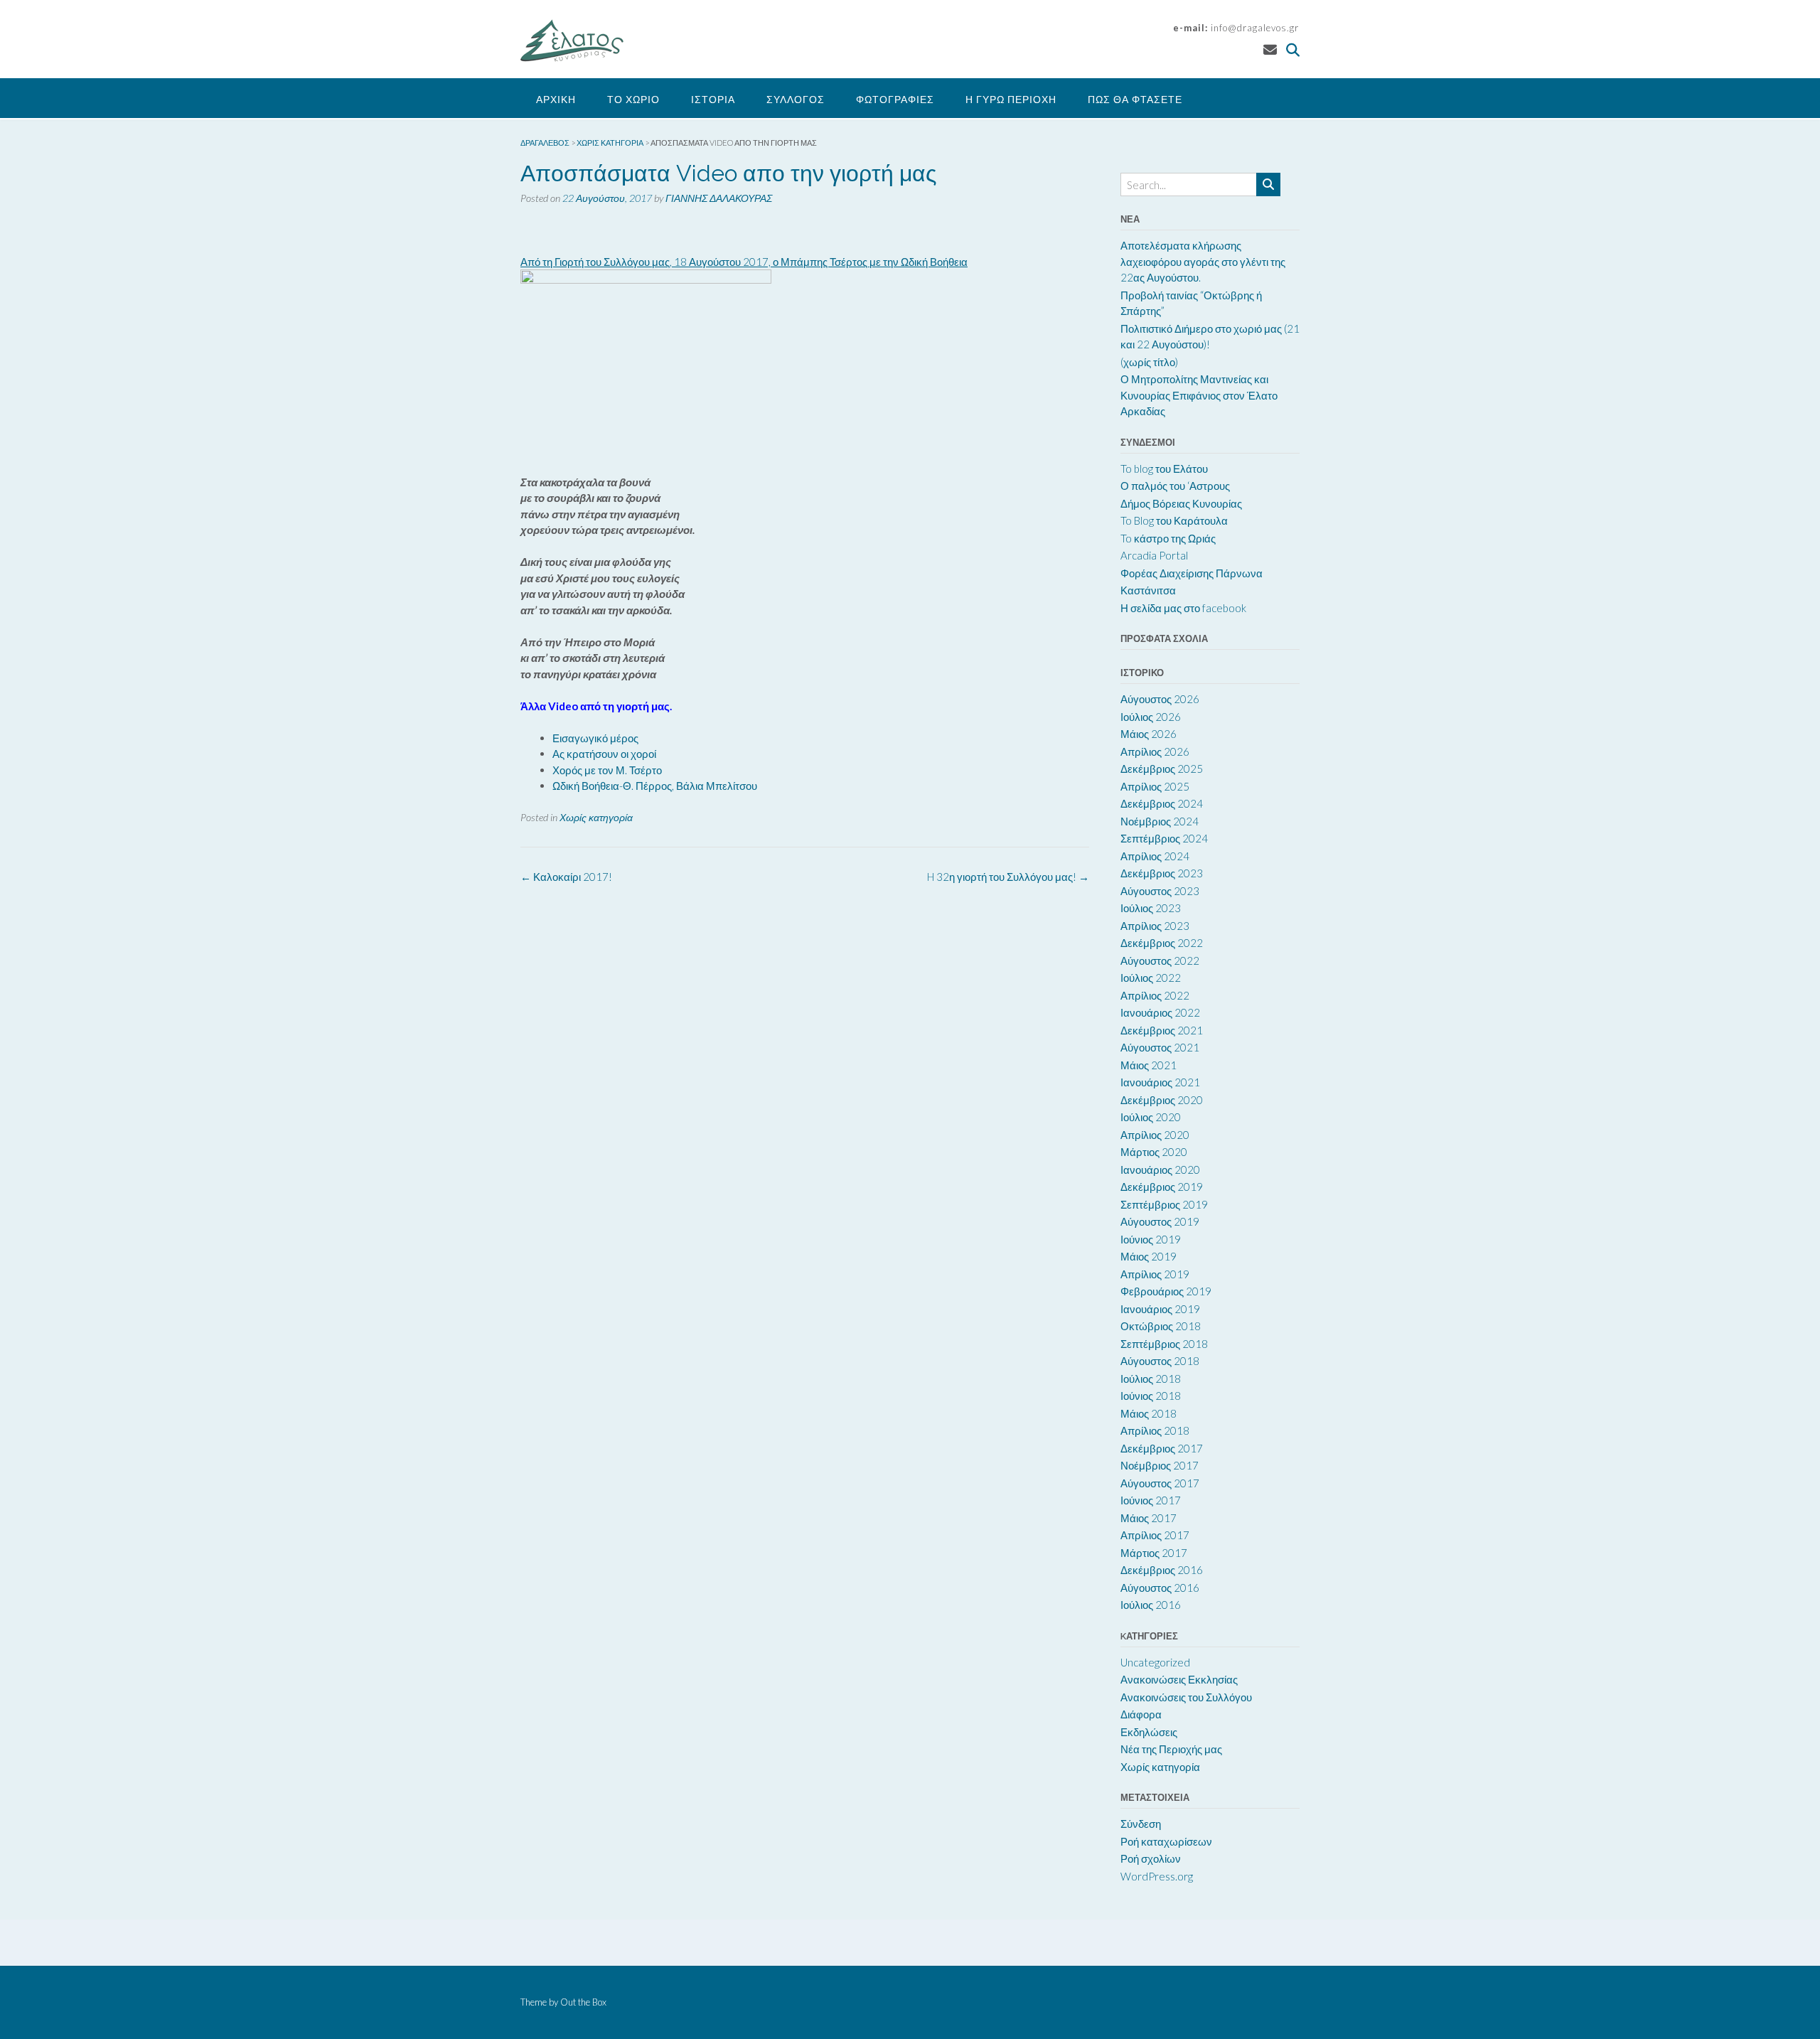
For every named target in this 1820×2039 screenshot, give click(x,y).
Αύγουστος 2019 (1160, 1221)
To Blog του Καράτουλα (1174, 520)
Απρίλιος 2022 (1155, 995)
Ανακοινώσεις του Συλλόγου (1186, 1697)
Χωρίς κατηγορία (596, 817)
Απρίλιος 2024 (1155, 856)
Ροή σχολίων (1151, 1858)
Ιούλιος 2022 (1151, 978)
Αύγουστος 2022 (1160, 960)
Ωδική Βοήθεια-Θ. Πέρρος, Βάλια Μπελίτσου (655, 786)
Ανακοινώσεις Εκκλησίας (1179, 1679)
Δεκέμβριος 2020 (1162, 1100)
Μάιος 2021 (1149, 1065)
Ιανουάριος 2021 (1160, 1082)
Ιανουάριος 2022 (1160, 1012)
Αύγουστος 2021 (1160, 1047)
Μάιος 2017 (1149, 1518)
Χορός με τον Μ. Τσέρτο (607, 770)
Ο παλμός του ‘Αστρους (1175, 486)
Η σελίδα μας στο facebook (1183, 608)
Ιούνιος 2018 (1151, 1396)
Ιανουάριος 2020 (1160, 1170)
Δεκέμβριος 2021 (1162, 1030)
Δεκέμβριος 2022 (1162, 943)
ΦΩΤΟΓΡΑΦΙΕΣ (895, 99)
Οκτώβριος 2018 (1161, 1326)
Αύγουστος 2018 (1160, 1361)
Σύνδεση (1141, 1824)
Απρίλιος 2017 (1155, 1535)
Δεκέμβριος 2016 (1162, 1570)
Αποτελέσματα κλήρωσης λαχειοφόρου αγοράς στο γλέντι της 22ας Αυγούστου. (1203, 261)
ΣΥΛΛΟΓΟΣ (796, 99)
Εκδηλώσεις (1149, 1732)
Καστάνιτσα (1148, 590)
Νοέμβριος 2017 (1160, 1465)
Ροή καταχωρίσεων (1166, 1841)
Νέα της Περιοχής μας (1171, 1749)
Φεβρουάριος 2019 (1166, 1291)
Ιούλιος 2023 (1151, 908)
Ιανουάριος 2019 (1160, 1309)
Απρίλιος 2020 (1155, 1135)
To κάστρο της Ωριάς (1168, 538)
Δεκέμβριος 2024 (1162, 803)
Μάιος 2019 (1149, 1256)
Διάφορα (1141, 1714)
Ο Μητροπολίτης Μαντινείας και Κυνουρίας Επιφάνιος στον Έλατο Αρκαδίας (1199, 395)
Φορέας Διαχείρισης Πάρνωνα (1192, 573)
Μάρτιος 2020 (1154, 1152)
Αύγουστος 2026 (1160, 699)
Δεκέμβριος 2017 (1162, 1448)
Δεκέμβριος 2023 (1162, 873)
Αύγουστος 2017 (1160, 1483)
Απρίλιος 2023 (1155, 926)
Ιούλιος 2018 (1151, 1379)
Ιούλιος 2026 (1151, 717)
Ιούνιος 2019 (1151, 1239)
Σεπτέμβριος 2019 (1164, 1204)
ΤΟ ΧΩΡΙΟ (633, 99)
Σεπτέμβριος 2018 (1164, 1344)
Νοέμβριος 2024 (1160, 821)
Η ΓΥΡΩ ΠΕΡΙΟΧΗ (1011, 99)
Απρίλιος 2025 (1155, 786)
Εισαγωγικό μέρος (595, 738)
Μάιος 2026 (1149, 734)
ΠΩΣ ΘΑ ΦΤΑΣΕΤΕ (1135, 99)
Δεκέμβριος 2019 (1162, 1187)
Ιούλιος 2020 (1151, 1117)
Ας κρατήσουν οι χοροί (604, 754)
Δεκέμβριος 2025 (1162, 769)
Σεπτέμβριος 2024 (1164, 838)
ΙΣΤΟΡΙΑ (713, 99)
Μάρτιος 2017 (1154, 1553)
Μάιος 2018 (1149, 1413)
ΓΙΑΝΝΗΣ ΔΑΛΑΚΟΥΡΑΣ (719, 198)
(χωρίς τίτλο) (1149, 362)
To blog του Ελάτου (1164, 469)
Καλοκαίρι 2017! (566, 877)
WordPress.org (1157, 1876)
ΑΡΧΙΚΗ (556, 99)
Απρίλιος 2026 (1155, 751)
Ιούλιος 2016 (1151, 1605)
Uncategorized (1155, 1662)
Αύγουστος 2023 (1160, 891)
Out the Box (583, 2002)
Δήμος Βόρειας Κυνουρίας (1181, 503)
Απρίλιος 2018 (1155, 1430)
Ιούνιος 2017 (1151, 1500)
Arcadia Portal (1154, 555)
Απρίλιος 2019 (1155, 1274)
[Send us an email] (1270, 49)
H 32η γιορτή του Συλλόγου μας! (1008, 877)
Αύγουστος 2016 (1160, 1588)
